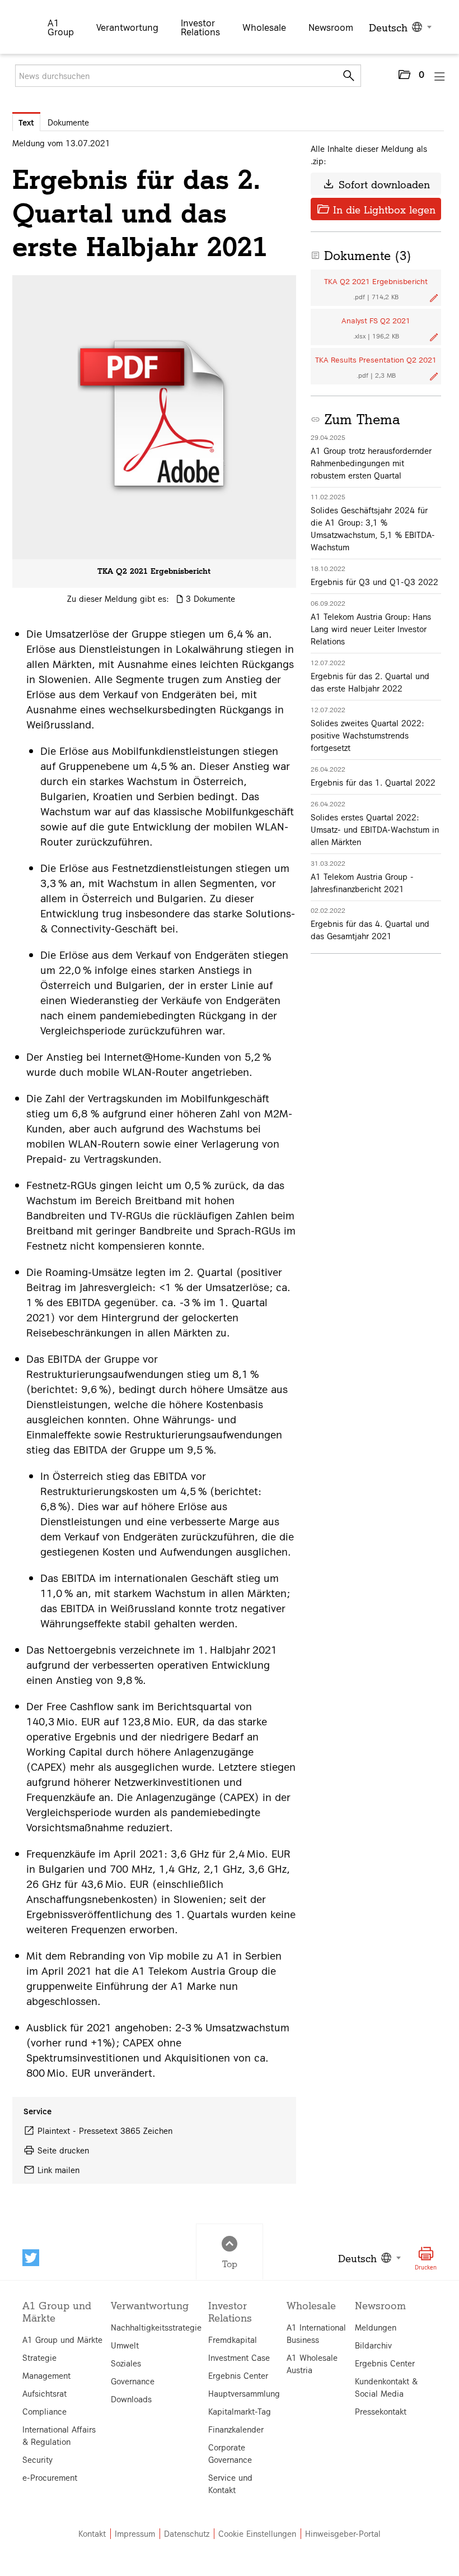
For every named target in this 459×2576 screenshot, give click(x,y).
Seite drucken (63, 2150)
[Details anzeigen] (154, 417)
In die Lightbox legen (376, 209)
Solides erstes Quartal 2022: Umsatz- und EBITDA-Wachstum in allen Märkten (375, 829)
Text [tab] (26, 122)
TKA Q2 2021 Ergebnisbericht (154, 570)
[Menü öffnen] (440, 76)
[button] (411, 77)
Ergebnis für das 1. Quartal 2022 (373, 782)
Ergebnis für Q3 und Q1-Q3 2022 (374, 582)
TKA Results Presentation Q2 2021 (376, 359)
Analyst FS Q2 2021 (376, 320)
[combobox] (399, 27)
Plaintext (54, 2131)
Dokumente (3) (361, 255)
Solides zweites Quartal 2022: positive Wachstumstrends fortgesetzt (367, 735)
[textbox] (399, 27)
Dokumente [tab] (68, 122)
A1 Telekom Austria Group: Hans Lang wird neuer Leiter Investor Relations (371, 629)
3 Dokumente (210, 598)
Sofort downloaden (376, 184)
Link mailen (58, 2170)
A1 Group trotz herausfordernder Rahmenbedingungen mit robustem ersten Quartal (371, 463)
